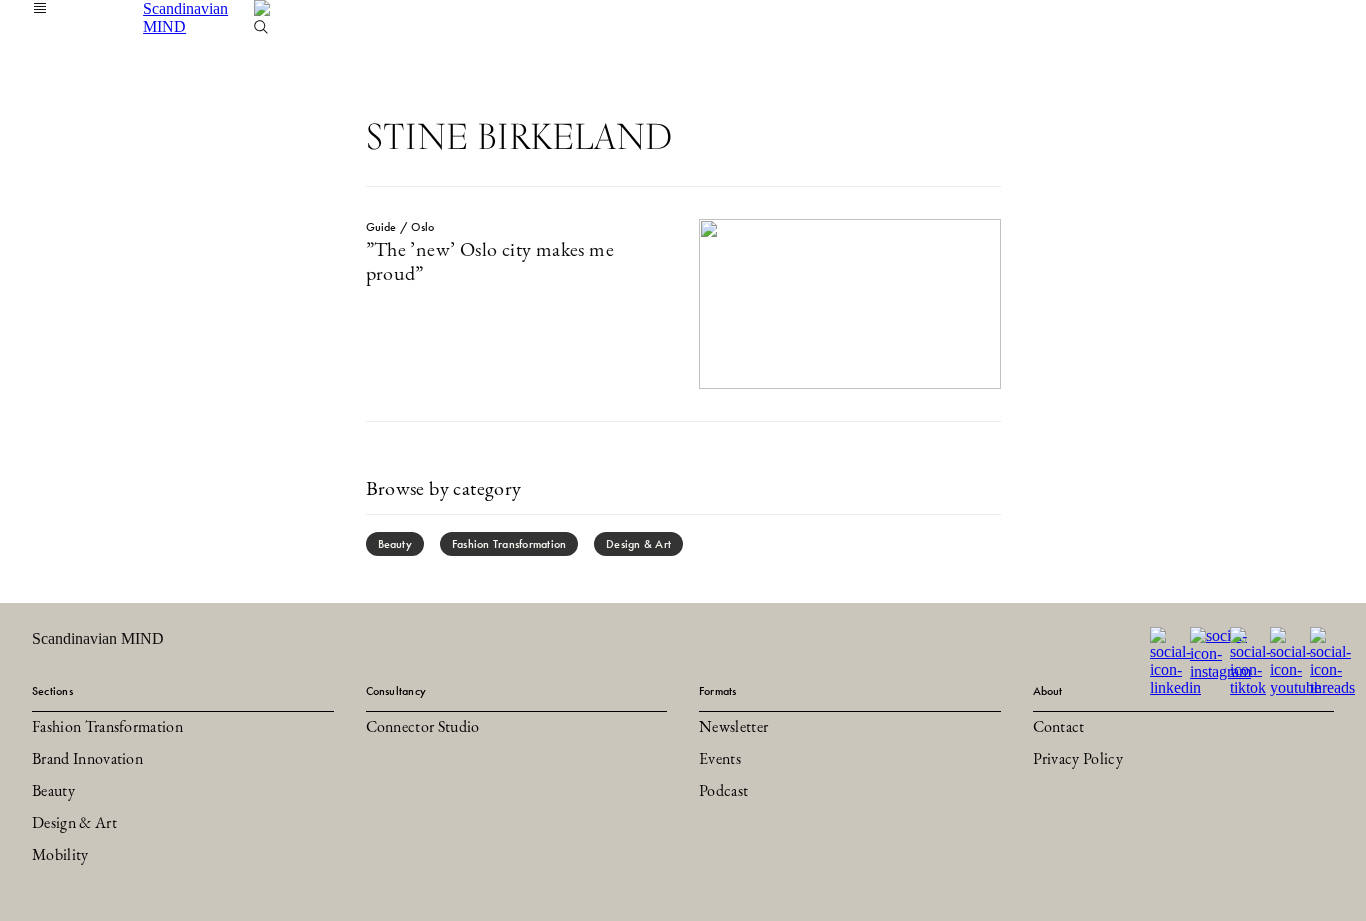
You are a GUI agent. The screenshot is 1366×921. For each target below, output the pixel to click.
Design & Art (638, 544)
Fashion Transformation (509, 544)
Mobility (60, 856)
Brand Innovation (87, 760)
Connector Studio (423, 728)
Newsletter (733, 728)
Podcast (723, 792)
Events (720, 760)
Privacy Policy (1078, 760)
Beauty (395, 544)
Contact (1059, 728)
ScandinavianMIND (185, 17)
